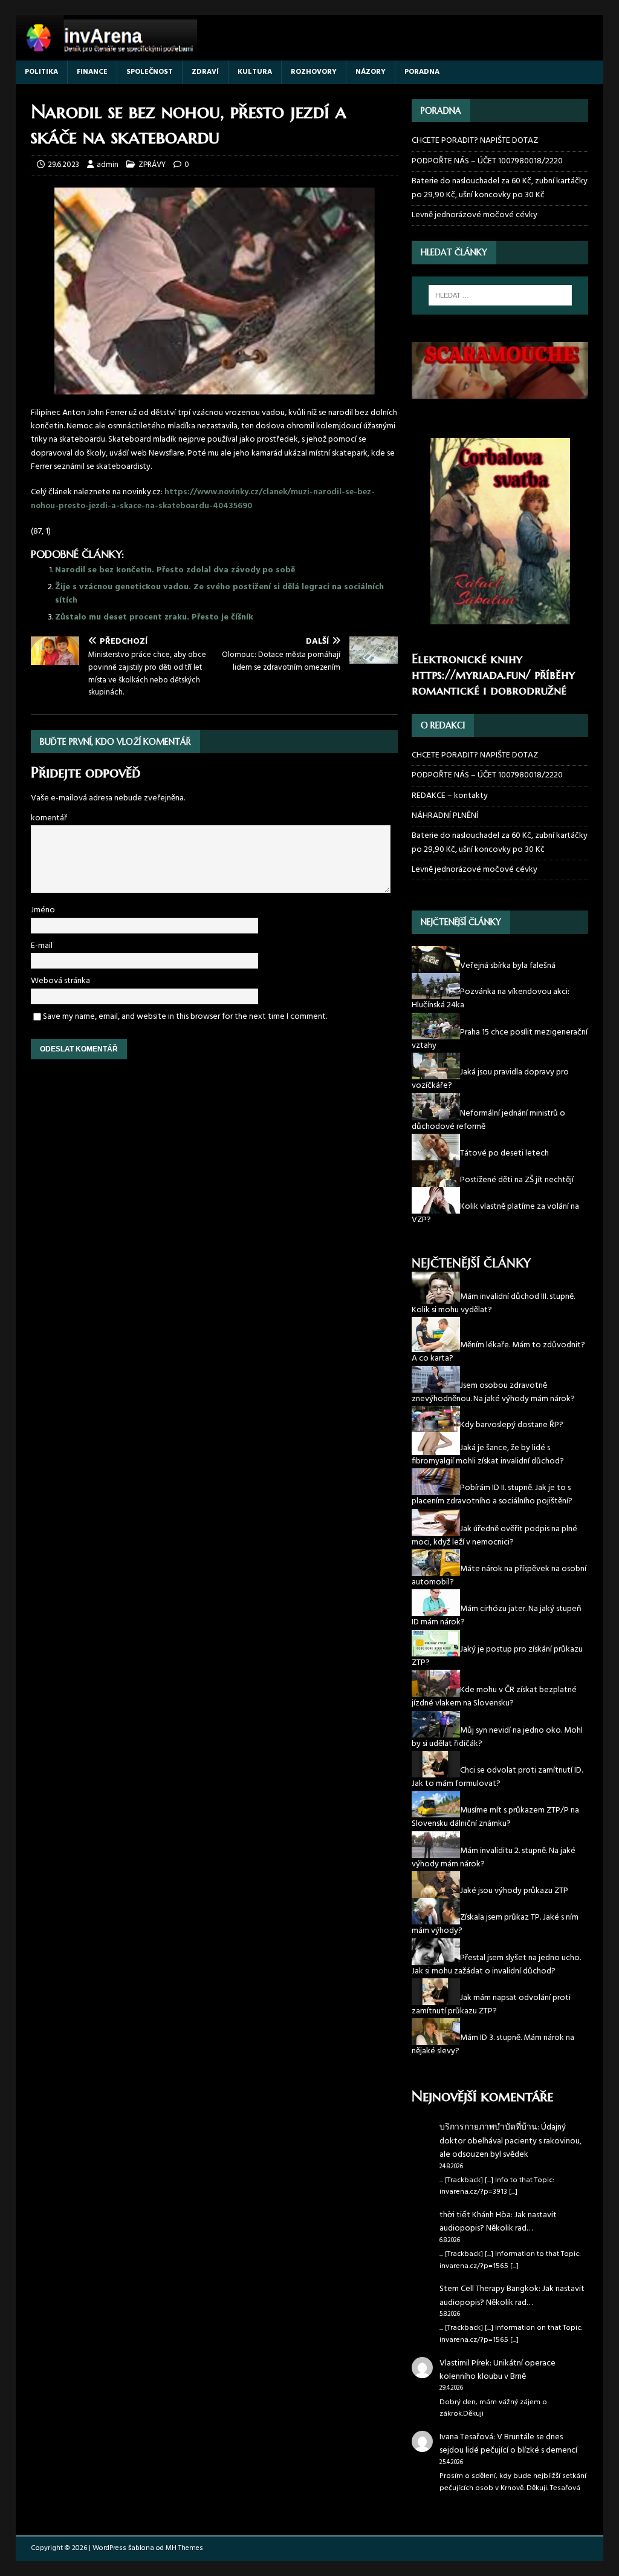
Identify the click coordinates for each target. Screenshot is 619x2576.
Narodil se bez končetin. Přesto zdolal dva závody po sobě (175, 570)
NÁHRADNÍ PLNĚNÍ (445, 816)
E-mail (42, 946)
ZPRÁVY (152, 165)
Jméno (43, 910)
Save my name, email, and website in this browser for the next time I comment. (185, 1017)
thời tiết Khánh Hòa (475, 2215)
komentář (49, 818)
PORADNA (422, 72)
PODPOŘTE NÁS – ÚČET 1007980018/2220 (488, 161)
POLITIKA (41, 72)
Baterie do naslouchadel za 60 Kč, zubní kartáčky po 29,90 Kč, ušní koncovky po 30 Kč (500, 188)
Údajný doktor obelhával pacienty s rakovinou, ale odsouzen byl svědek (510, 2141)
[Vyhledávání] (500, 295)
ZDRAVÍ (205, 72)
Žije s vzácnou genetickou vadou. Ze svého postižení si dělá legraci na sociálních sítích (219, 594)
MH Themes (184, 2548)
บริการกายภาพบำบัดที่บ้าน (488, 2127)
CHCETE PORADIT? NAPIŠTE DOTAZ (475, 141)
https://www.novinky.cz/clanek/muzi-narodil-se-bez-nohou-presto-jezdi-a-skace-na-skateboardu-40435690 (203, 499)
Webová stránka (60, 981)
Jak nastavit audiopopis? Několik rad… (498, 2222)
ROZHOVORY (314, 72)
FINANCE (92, 72)
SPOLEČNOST (150, 72)
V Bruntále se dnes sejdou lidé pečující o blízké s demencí (508, 2444)
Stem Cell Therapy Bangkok (489, 2289)
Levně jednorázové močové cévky (475, 215)
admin (108, 165)
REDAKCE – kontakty (450, 796)
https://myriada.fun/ (471, 675)
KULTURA (255, 72)
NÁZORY (371, 72)
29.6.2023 (63, 165)
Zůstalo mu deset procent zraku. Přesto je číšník (154, 617)
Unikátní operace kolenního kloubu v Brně (497, 2370)
